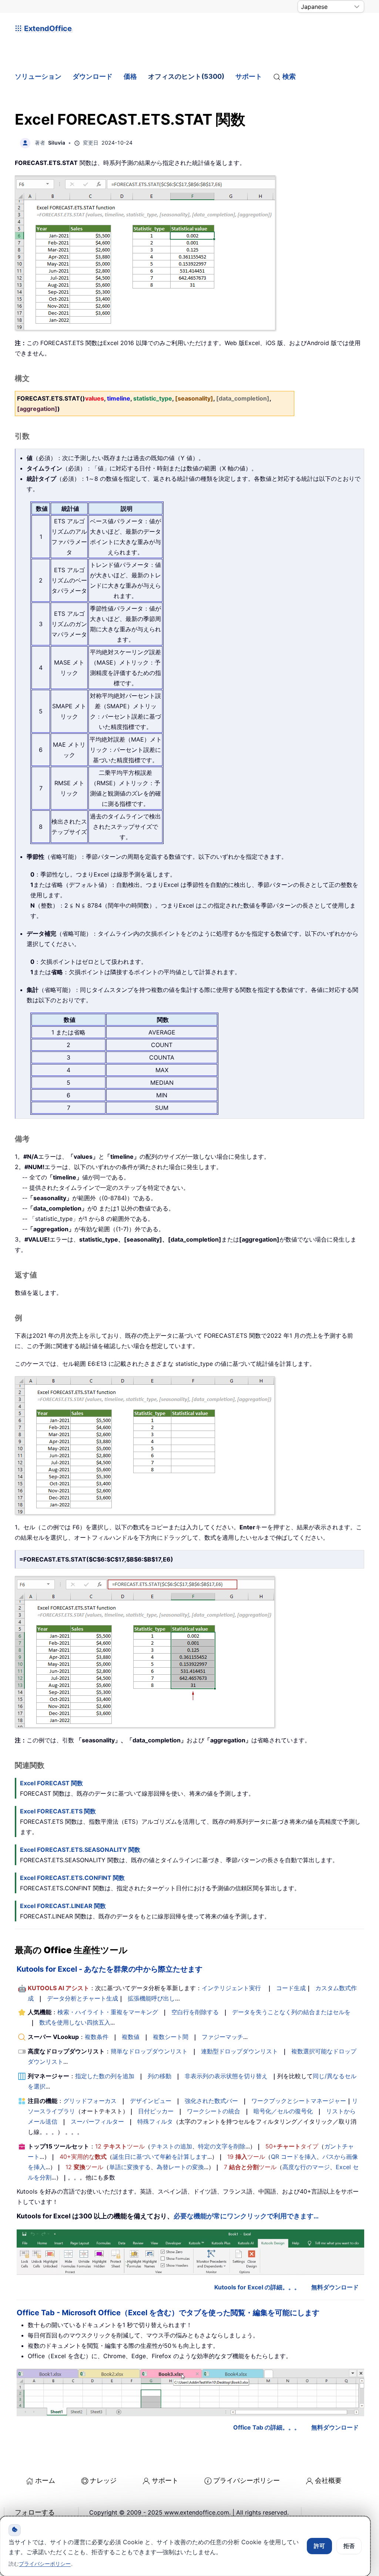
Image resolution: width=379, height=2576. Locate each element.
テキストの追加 (171, 2146)
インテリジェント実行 (231, 1988)
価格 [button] (130, 76)
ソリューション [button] (38, 76)
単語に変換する (130, 2167)
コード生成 (291, 1988)
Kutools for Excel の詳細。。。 (257, 2287)
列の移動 (160, 2076)
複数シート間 (171, 2037)
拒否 (349, 2546)
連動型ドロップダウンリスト (239, 2051)
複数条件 (97, 2037)
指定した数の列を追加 (105, 2076)
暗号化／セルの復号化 (283, 2111)
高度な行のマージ (306, 2167)
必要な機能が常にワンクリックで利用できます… (246, 2216)
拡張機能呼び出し (151, 1998)
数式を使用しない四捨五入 (75, 2022)
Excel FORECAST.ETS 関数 (58, 1811)
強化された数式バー (211, 2101)
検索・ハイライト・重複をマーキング (108, 2012)
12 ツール (120, 2146)
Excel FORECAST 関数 (51, 1783)
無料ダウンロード (335, 2287)
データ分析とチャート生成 (83, 1998)
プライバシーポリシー (246, 2480)
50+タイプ (292, 2146)
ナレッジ (103, 2480)
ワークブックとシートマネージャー (299, 2101)
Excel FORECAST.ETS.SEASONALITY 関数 (80, 1850)
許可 (319, 2546)
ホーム (45, 2480)
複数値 (131, 2037)
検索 (289, 76)
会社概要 (328, 2480)
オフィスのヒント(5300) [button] (186, 76)
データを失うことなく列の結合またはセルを (291, 2012)
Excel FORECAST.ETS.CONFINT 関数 (72, 1878)
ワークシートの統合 (214, 2111)
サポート (249, 76)
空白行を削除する (195, 2012)
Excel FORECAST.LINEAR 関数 (63, 1906)
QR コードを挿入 (294, 2157)
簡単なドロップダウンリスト (149, 2051)
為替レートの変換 (180, 2167)
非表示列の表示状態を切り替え (226, 2076)
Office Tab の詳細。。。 (267, 2427)
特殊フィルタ (155, 2121)
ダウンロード (93, 76)
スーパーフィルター (97, 2121)
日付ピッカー (156, 2111)
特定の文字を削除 (222, 2146)
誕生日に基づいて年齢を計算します (160, 2157)
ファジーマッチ (222, 2037)
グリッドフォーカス (90, 2101)
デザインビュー (151, 2101)
